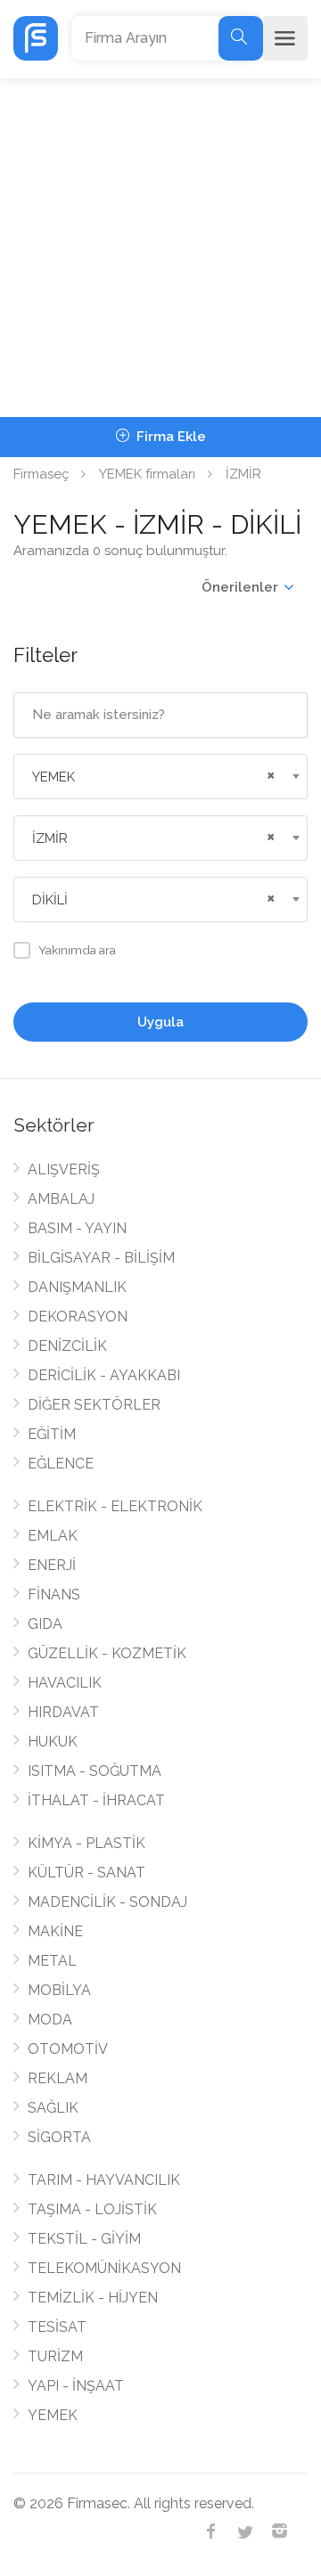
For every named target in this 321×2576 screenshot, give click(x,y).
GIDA (45, 1624)
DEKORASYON (78, 1317)
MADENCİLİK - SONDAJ (107, 1902)
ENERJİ (52, 1565)
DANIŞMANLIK (77, 1287)
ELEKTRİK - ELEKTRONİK (115, 1506)
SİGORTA (59, 2137)
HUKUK (53, 1742)
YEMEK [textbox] (53, 777)
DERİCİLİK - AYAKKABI (104, 1375)
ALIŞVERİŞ (64, 1169)
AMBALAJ (61, 1199)
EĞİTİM (52, 1434)
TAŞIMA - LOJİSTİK (92, 2209)
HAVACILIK (65, 1683)
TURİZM (55, 2356)
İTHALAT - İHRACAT (96, 1800)
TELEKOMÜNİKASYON (104, 2268)
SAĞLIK (53, 2108)
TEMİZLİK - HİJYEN (93, 2298)
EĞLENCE (61, 1464)
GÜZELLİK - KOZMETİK (107, 1653)
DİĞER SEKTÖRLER (94, 1405)
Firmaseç (41, 474)
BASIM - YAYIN (77, 1228)
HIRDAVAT (63, 1712)
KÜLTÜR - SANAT (86, 1873)
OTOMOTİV (68, 2049)
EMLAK (53, 1536)
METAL (52, 1961)
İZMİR (243, 474)
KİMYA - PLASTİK (86, 1843)
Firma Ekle (169, 437)
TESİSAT (57, 2327)
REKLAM (58, 2078)
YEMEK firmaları (147, 474)
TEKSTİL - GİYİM (84, 2239)
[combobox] (160, 777)
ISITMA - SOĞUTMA (95, 1771)
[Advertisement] (160, 248)
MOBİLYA (59, 1990)
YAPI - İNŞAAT (76, 2386)
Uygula (160, 1022)
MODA (50, 2020)
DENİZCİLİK (67, 1346)
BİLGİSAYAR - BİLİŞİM (101, 1258)
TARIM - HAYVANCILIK (104, 2180)
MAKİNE (55, 1931)
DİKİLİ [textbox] (50, 900)
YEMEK (53, 2415)
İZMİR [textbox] (50, 838)
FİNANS (54, 1595)
